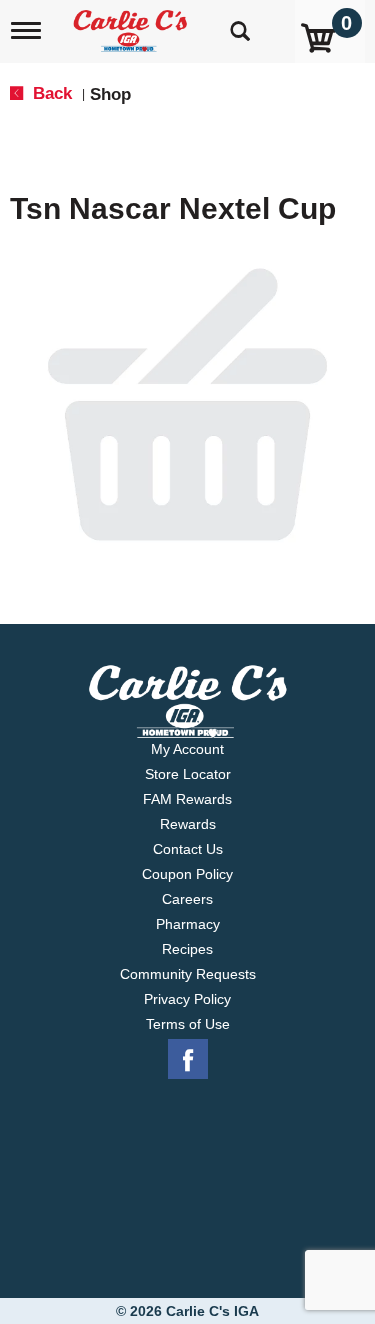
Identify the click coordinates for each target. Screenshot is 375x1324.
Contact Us (188, 849)
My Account (187, 749)
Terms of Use (188, 1024)
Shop (110, 94)
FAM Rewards (187, 799)
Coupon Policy (187, 874)
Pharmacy (188, 924)
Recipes (187, 949)
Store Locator (188, 774)
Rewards (188, 824)
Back (50, 93)
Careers (187, 899)
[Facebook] (188, 1060)
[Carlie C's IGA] (132, 24)
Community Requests (188, 974)
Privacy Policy (187, 999)
